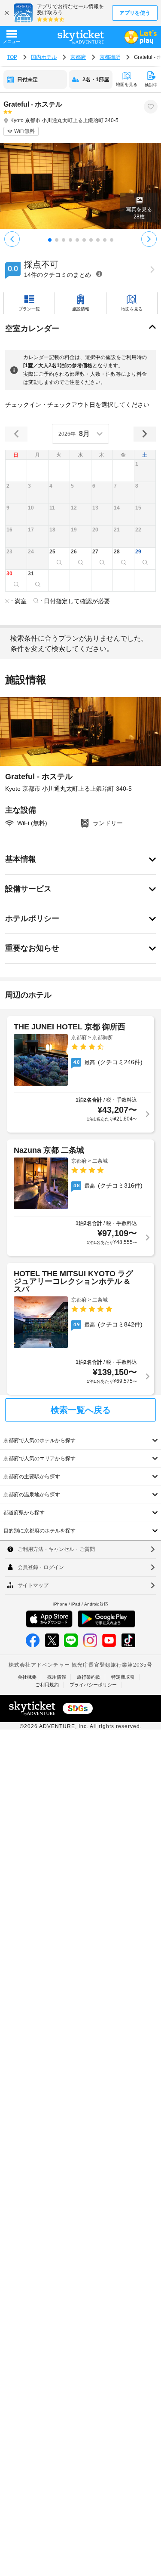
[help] (99, 274)
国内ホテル (44, 57)
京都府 (78, 57)
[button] (145, 471)
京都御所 (110, 57)
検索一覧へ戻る (81, 1410)
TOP (12, 57)
